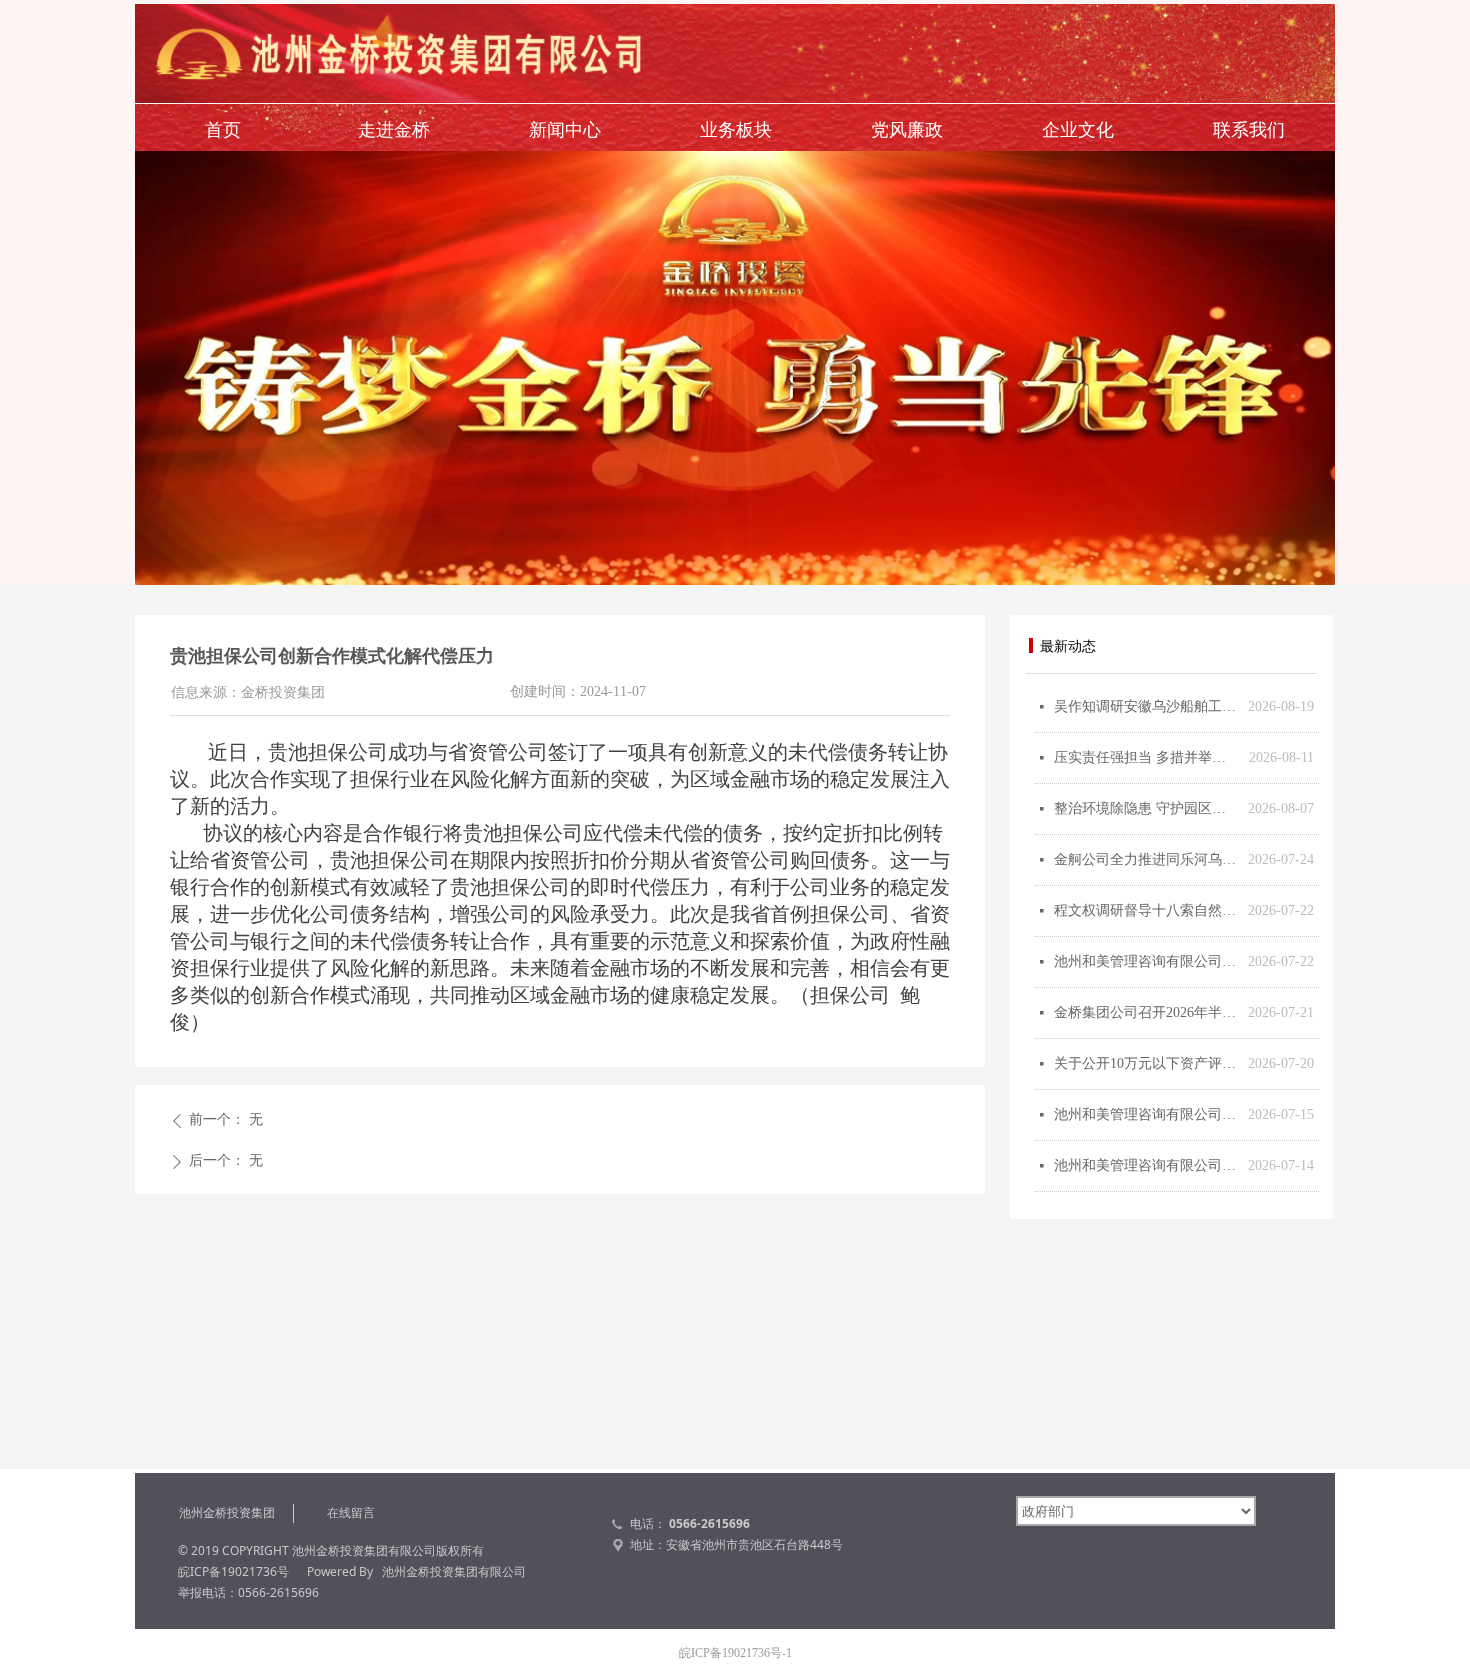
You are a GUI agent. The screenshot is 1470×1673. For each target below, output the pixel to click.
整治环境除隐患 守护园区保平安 (1146, 808)
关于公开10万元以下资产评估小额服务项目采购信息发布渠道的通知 (1146, 1063)
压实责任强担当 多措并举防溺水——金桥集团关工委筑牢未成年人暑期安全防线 (1146, 757)
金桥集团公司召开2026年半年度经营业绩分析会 (1146, 1012)
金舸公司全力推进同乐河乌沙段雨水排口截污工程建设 (1146, 859)
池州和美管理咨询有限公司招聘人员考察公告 (1146, 1114)
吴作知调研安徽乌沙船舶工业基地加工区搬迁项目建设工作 (1146, 706)
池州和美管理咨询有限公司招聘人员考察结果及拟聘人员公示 (1146, 961)
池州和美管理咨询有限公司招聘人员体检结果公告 (1146, 1165)
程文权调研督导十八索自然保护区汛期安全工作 (1146, 910)
